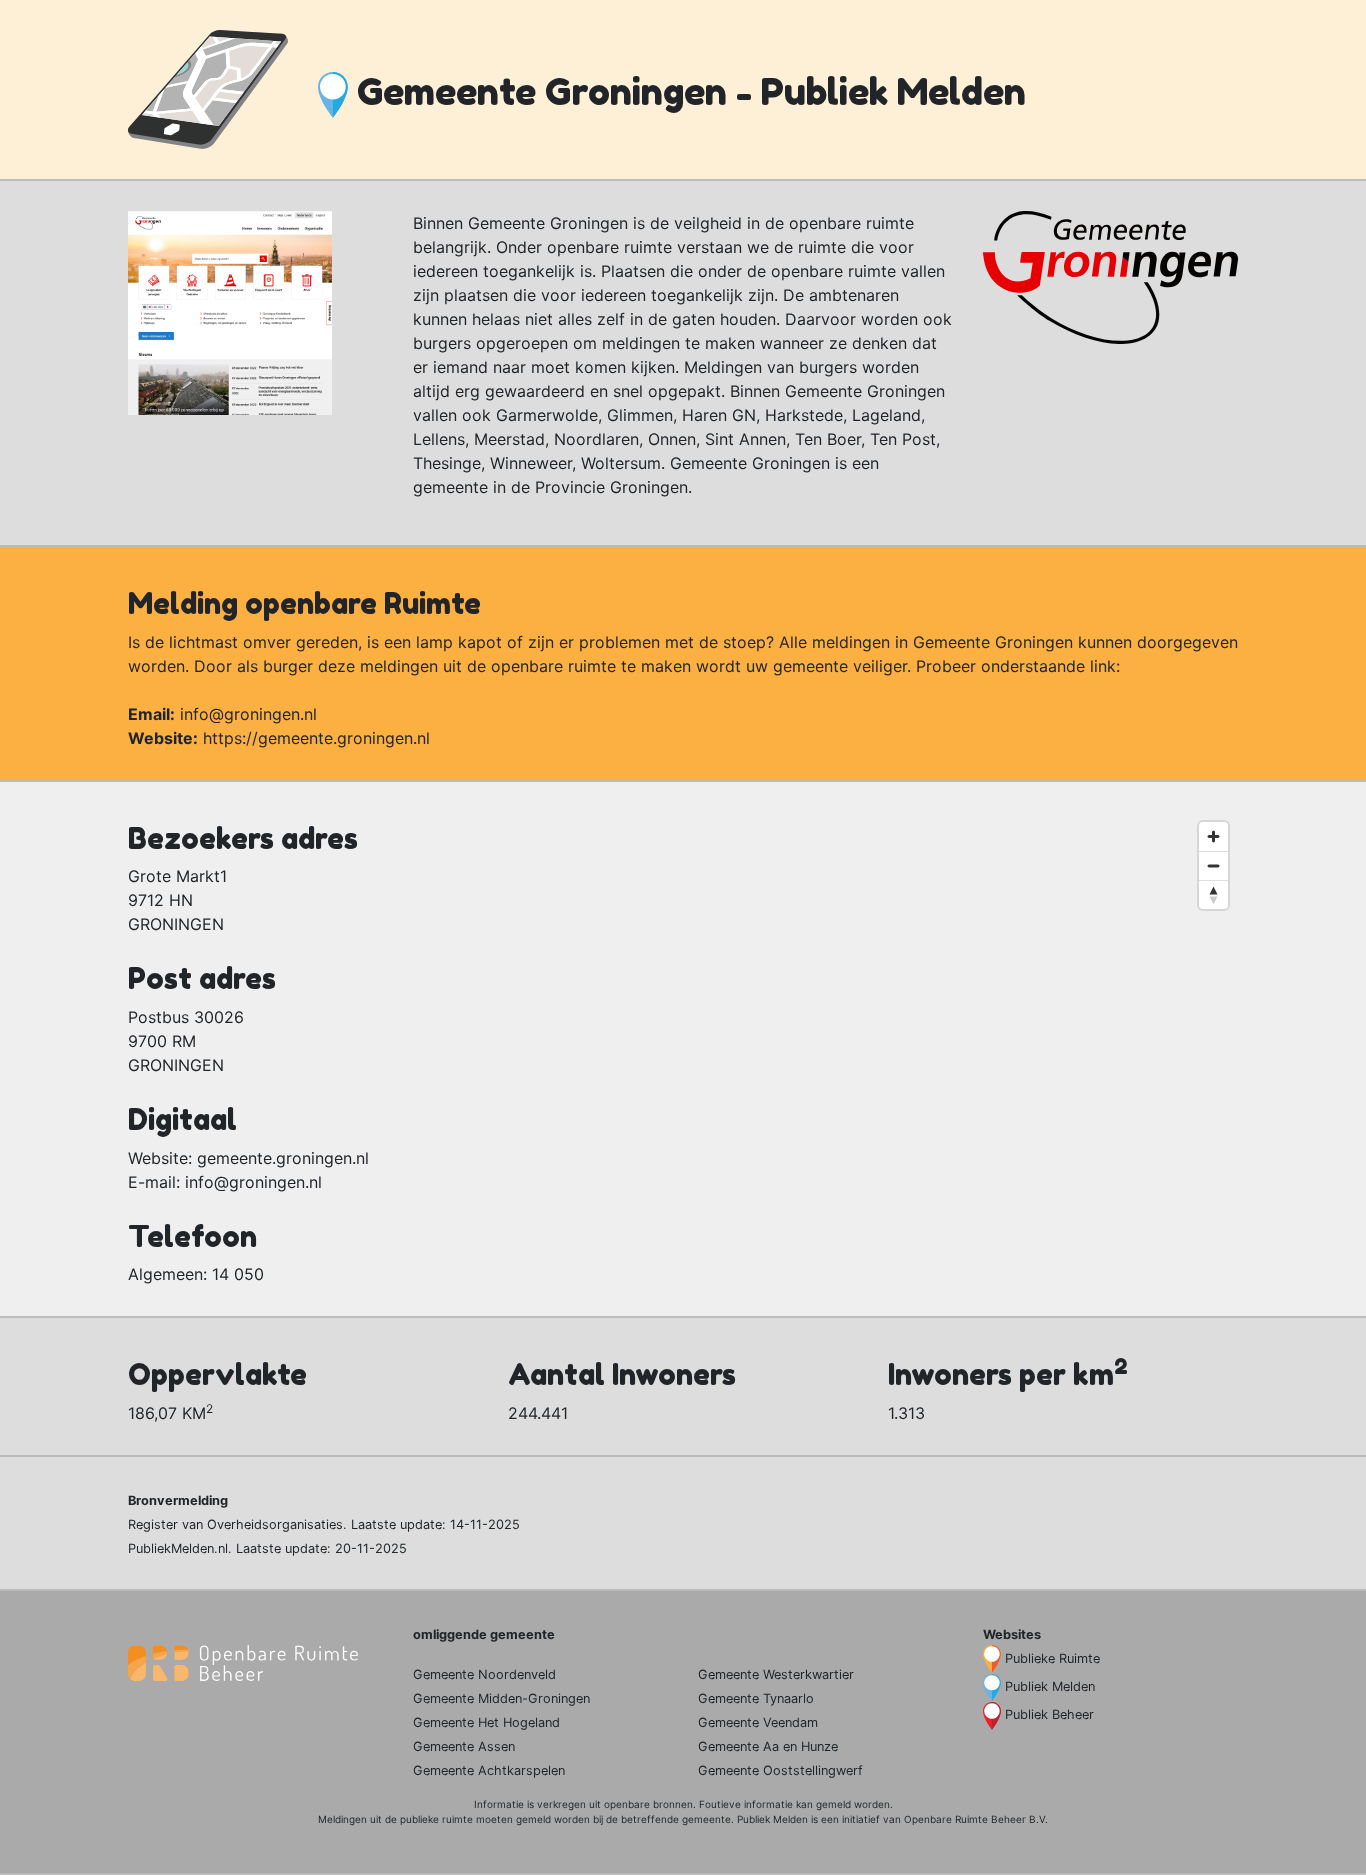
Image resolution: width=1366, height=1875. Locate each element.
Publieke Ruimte (1052, 1658)
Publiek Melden (1050, 1686)
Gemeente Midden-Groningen (501, 1698)
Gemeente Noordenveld (484, 1674)
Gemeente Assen (464, 1746)
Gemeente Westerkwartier (776, 1674)
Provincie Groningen (611, 487)
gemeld (833, 1804)
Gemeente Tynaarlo (756, 1698)
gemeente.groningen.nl (283, 1158)
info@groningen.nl (248, 714)
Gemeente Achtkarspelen (489, 1770)
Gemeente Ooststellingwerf (780, 1770)
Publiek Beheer (1049, 1714)
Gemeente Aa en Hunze (768, 1746)
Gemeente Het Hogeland (486, 1722)
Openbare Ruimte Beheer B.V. (976, 1819)
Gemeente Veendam (758, 1722)
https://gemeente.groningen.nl (316, 738)
